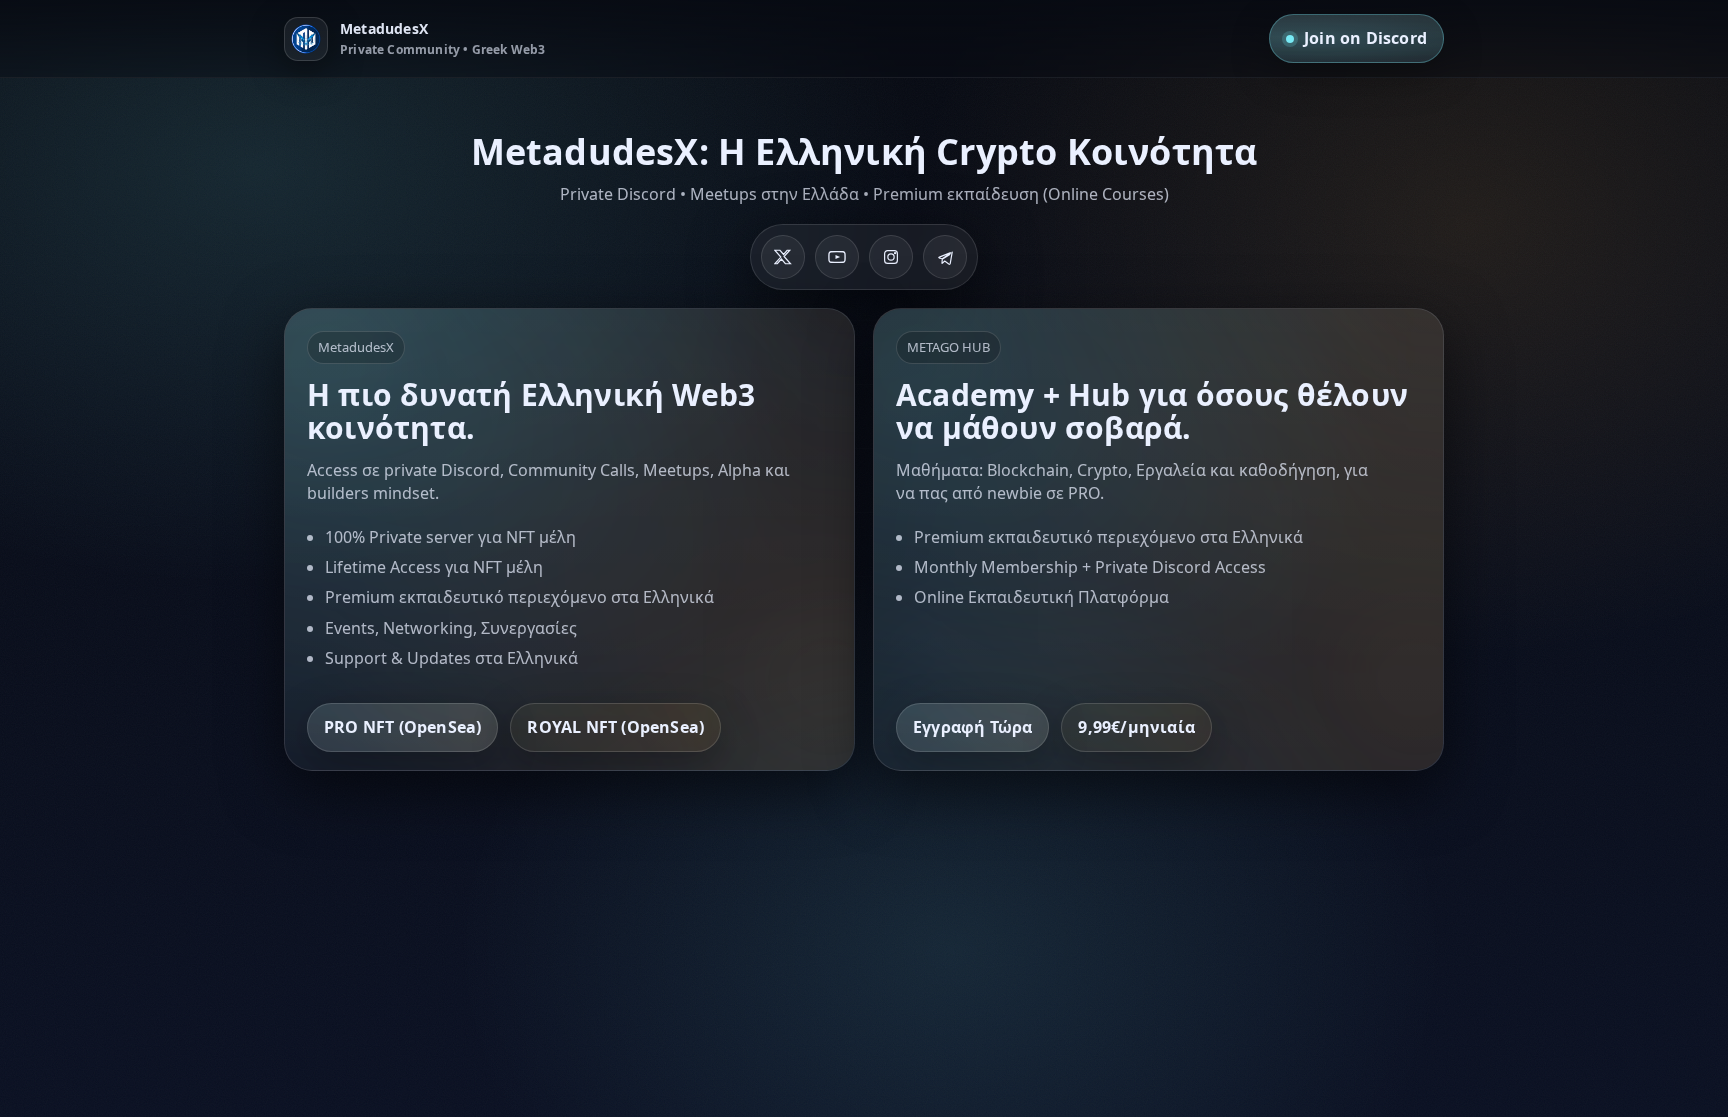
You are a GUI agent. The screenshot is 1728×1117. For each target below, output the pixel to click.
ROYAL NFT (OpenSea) (615, 727)
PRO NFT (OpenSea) (402, 727)
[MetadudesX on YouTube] (837, 257)
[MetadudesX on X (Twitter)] (783, 257)
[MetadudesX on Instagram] (891, 257)
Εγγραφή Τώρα (972, 727)
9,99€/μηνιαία (1136, 727)
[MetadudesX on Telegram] (945, 257)
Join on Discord (1365, 38)
